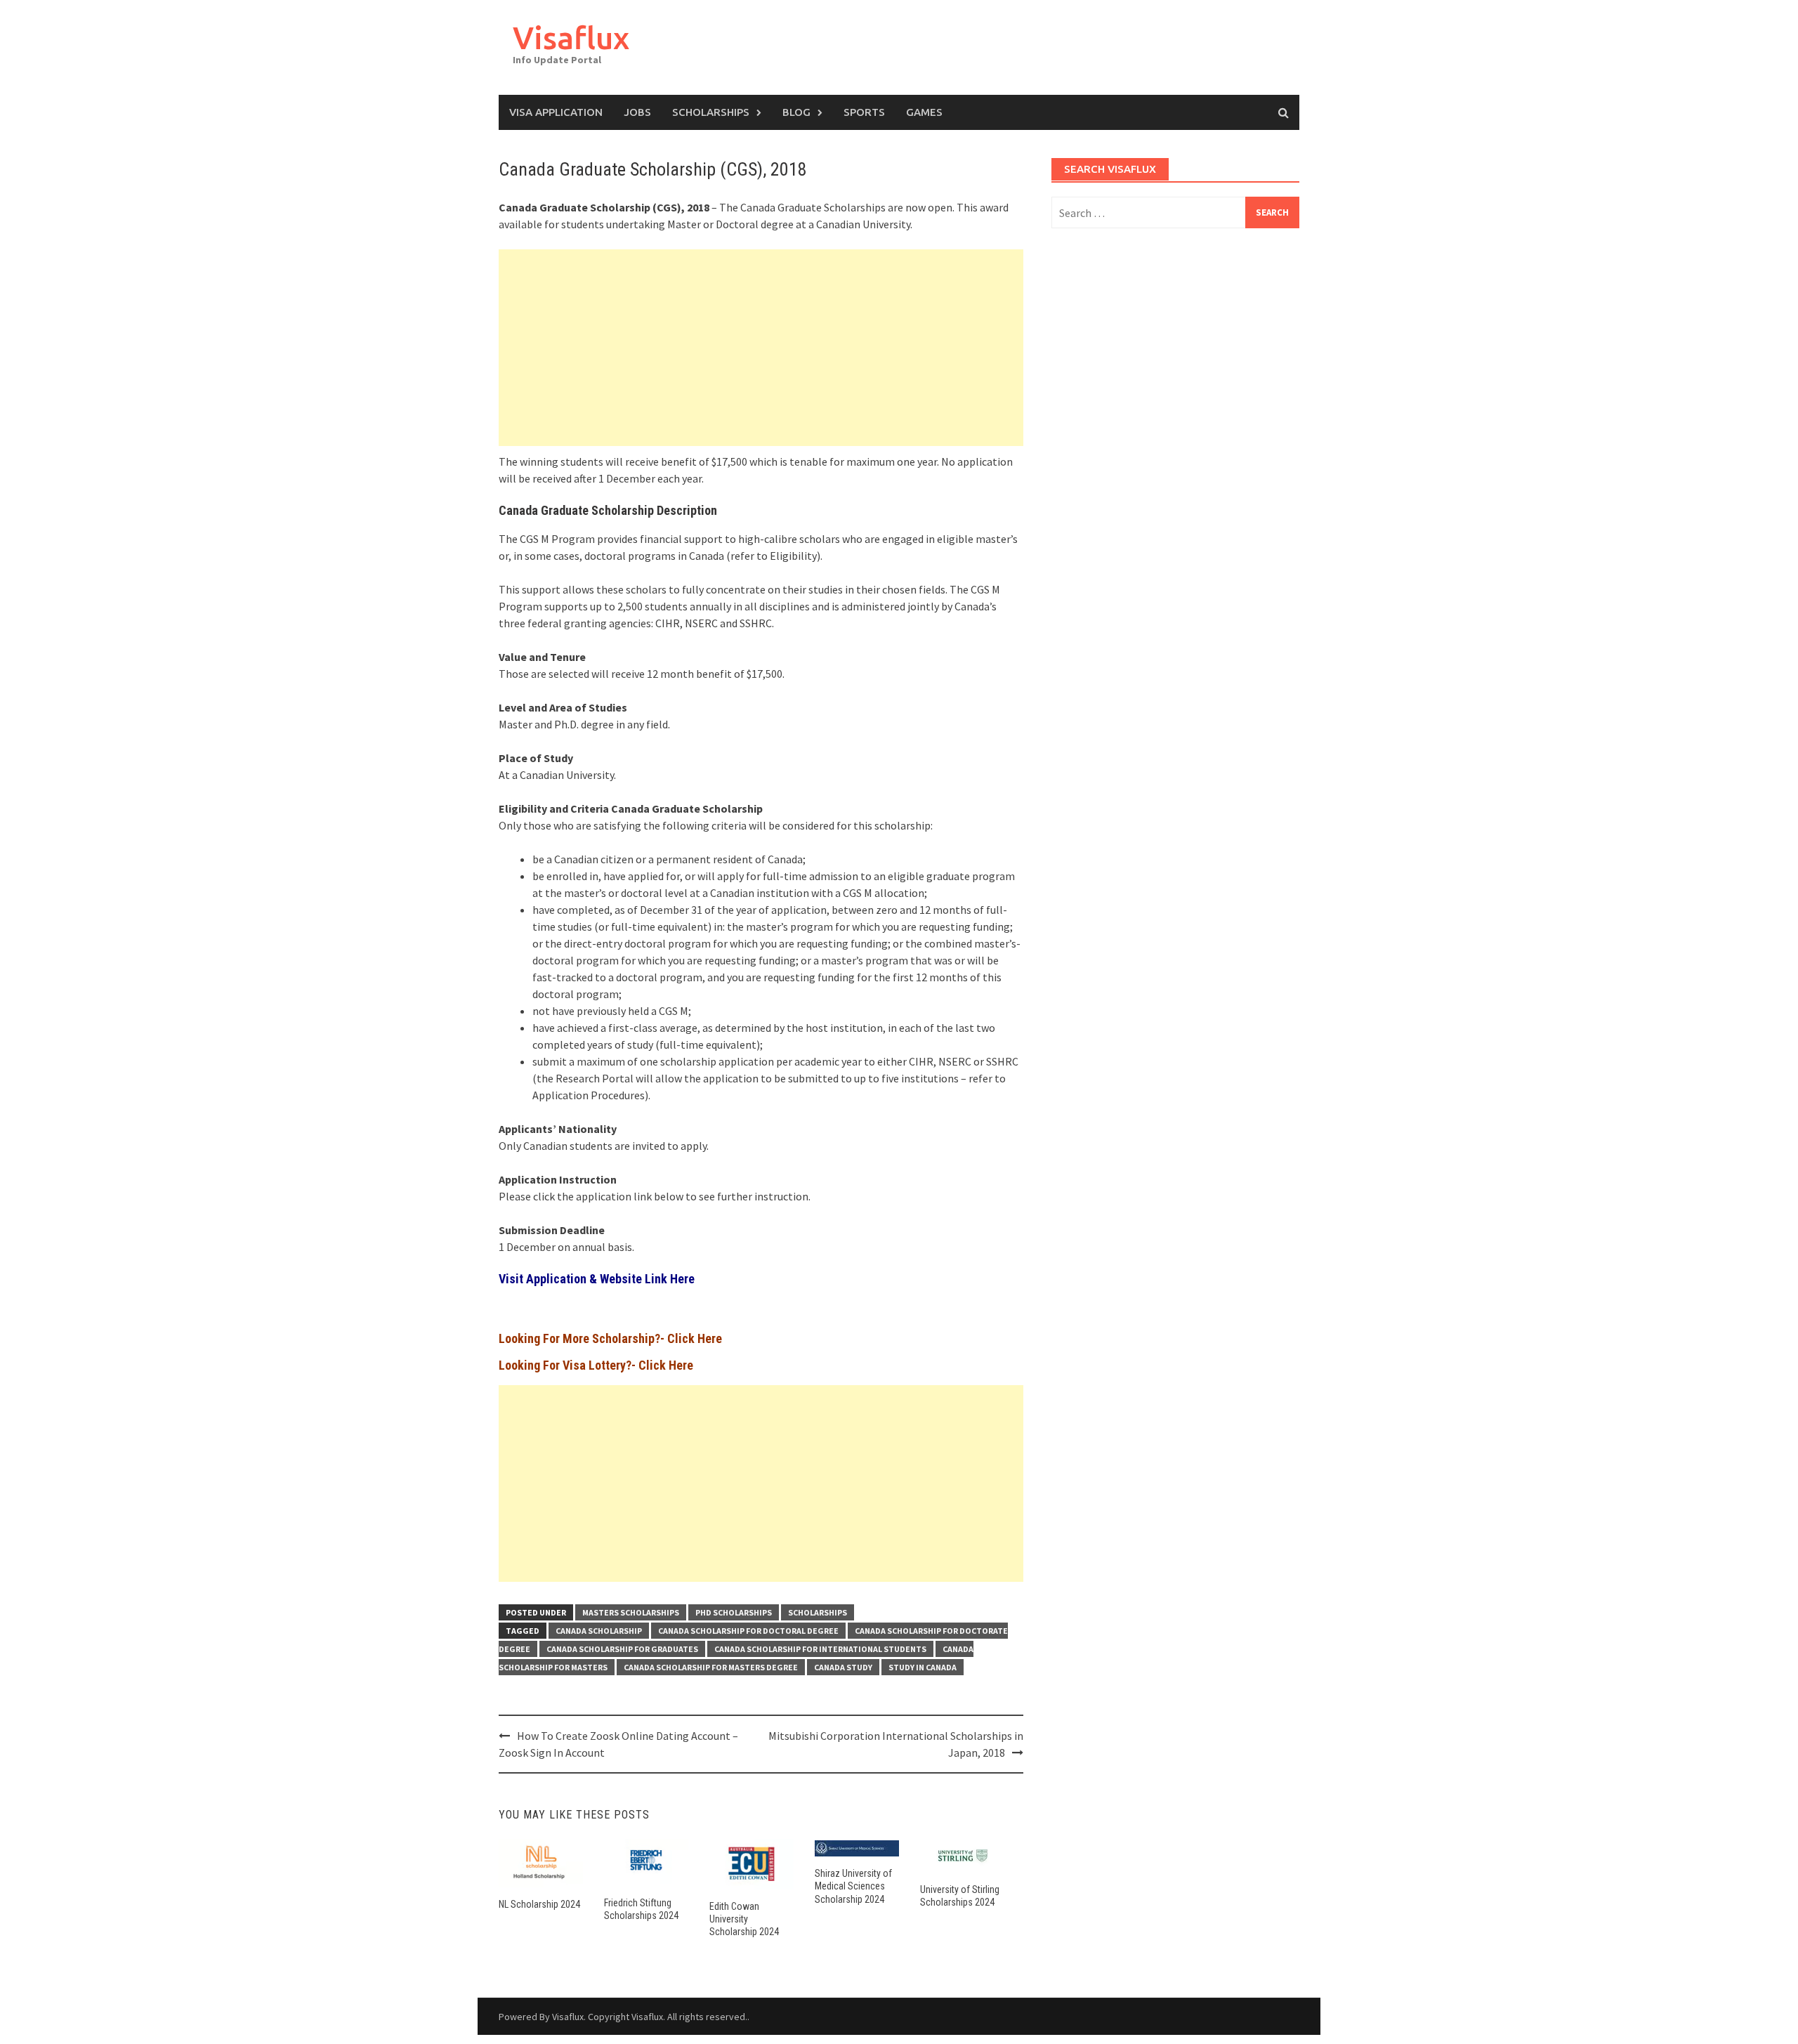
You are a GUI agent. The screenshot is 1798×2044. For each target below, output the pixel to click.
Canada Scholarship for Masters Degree (711, 1667)
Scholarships (711, 112)
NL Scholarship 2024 (539, 1904)
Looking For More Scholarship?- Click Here (610, 1338)
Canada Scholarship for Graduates (622, 1649)
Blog (796, 112)
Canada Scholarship (599, 1631)
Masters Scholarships (631, 1612)
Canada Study (843, 1667)
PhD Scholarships (734, 1612)
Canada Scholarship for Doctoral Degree (748, 1631)
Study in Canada (923, 1667)
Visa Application (556, 112)
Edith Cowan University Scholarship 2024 (744, 1919)
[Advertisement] (761, 348)
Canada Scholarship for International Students (820, 1649)
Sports (864, 112)
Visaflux (571, 38)
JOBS (637, 112)
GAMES (924, 112)
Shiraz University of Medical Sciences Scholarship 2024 (853, 1886)
